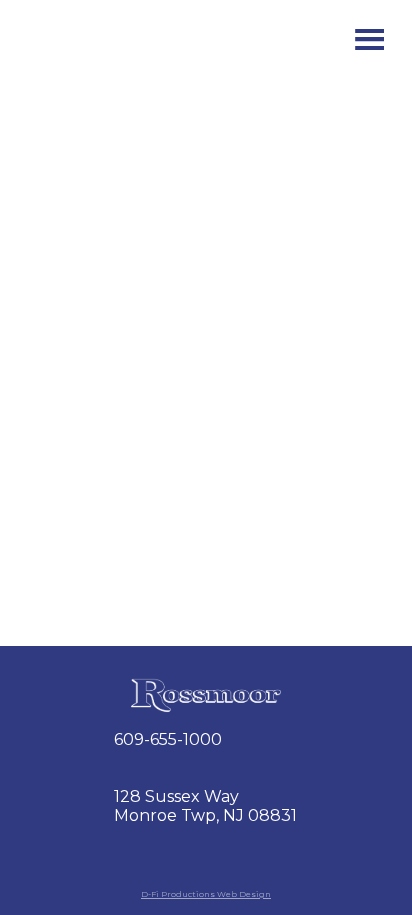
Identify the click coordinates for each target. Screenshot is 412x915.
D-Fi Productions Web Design (206, 894)
